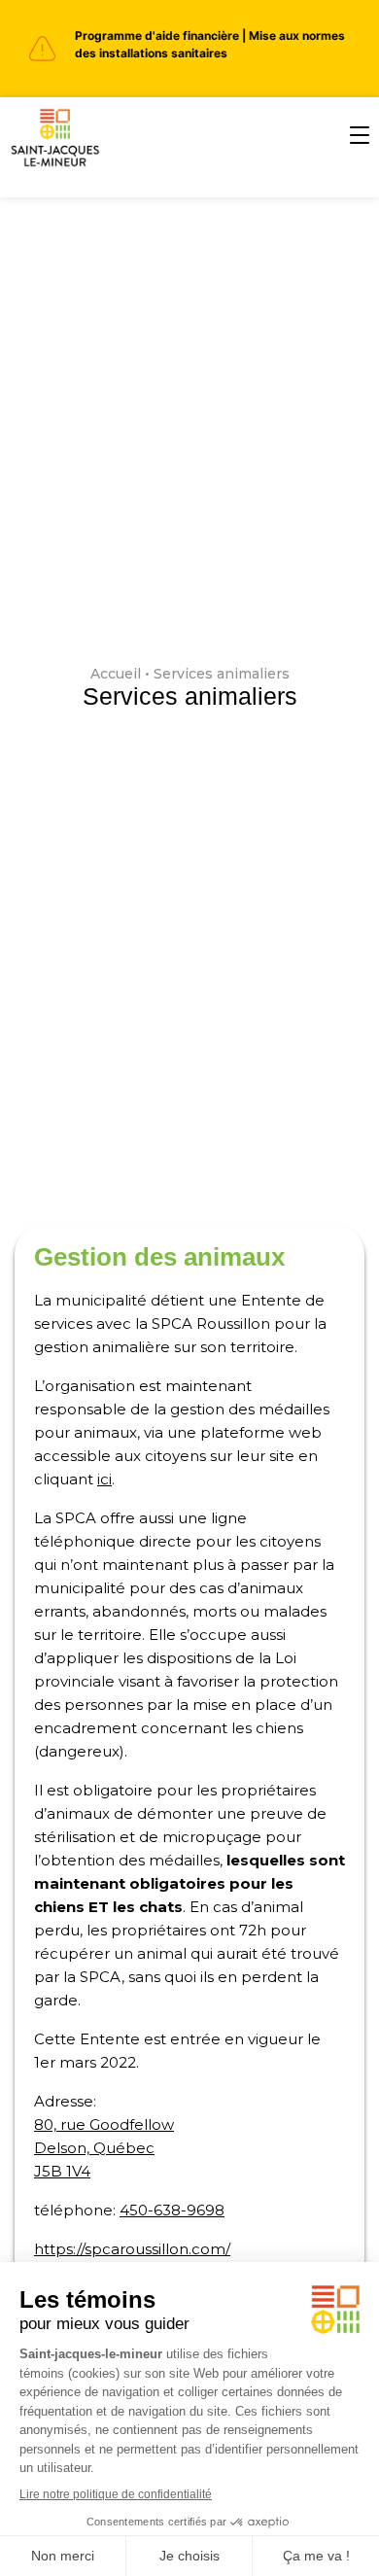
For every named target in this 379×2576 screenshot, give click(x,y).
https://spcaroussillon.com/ (132, 2249)
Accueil (116, 674)
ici (104, 1479)
